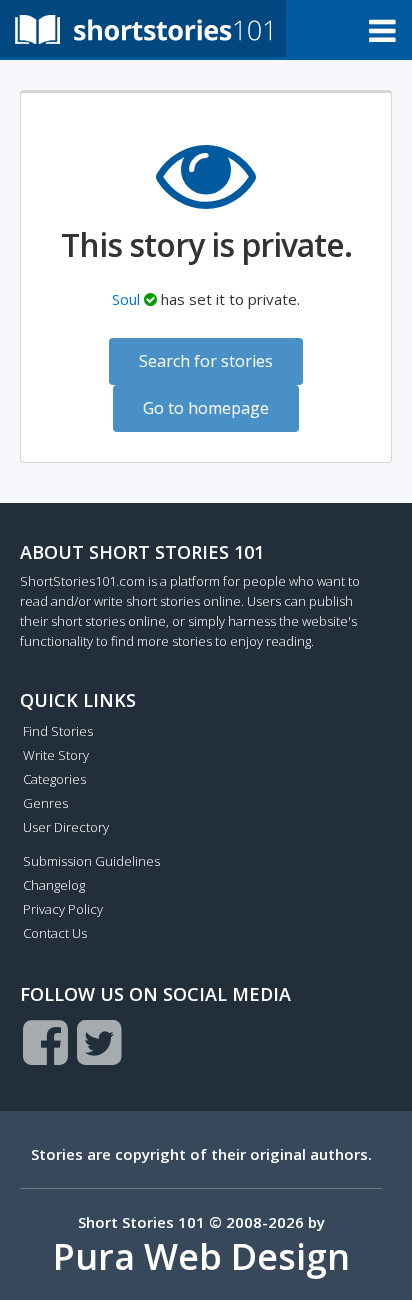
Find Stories (58, 731)
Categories (54, 779)
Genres (45, 803)
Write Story (56, 755)
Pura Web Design (201, 1256)
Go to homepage (206, 408)
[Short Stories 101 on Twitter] (99, 1042)
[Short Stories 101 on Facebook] (45, 1042)
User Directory (66, 827)
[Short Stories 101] (143, 28)
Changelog (54, 885)
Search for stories (206, 361)
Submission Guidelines (91, 861)
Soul (126, 299)
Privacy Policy (63, 909)
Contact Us (55, 933)
